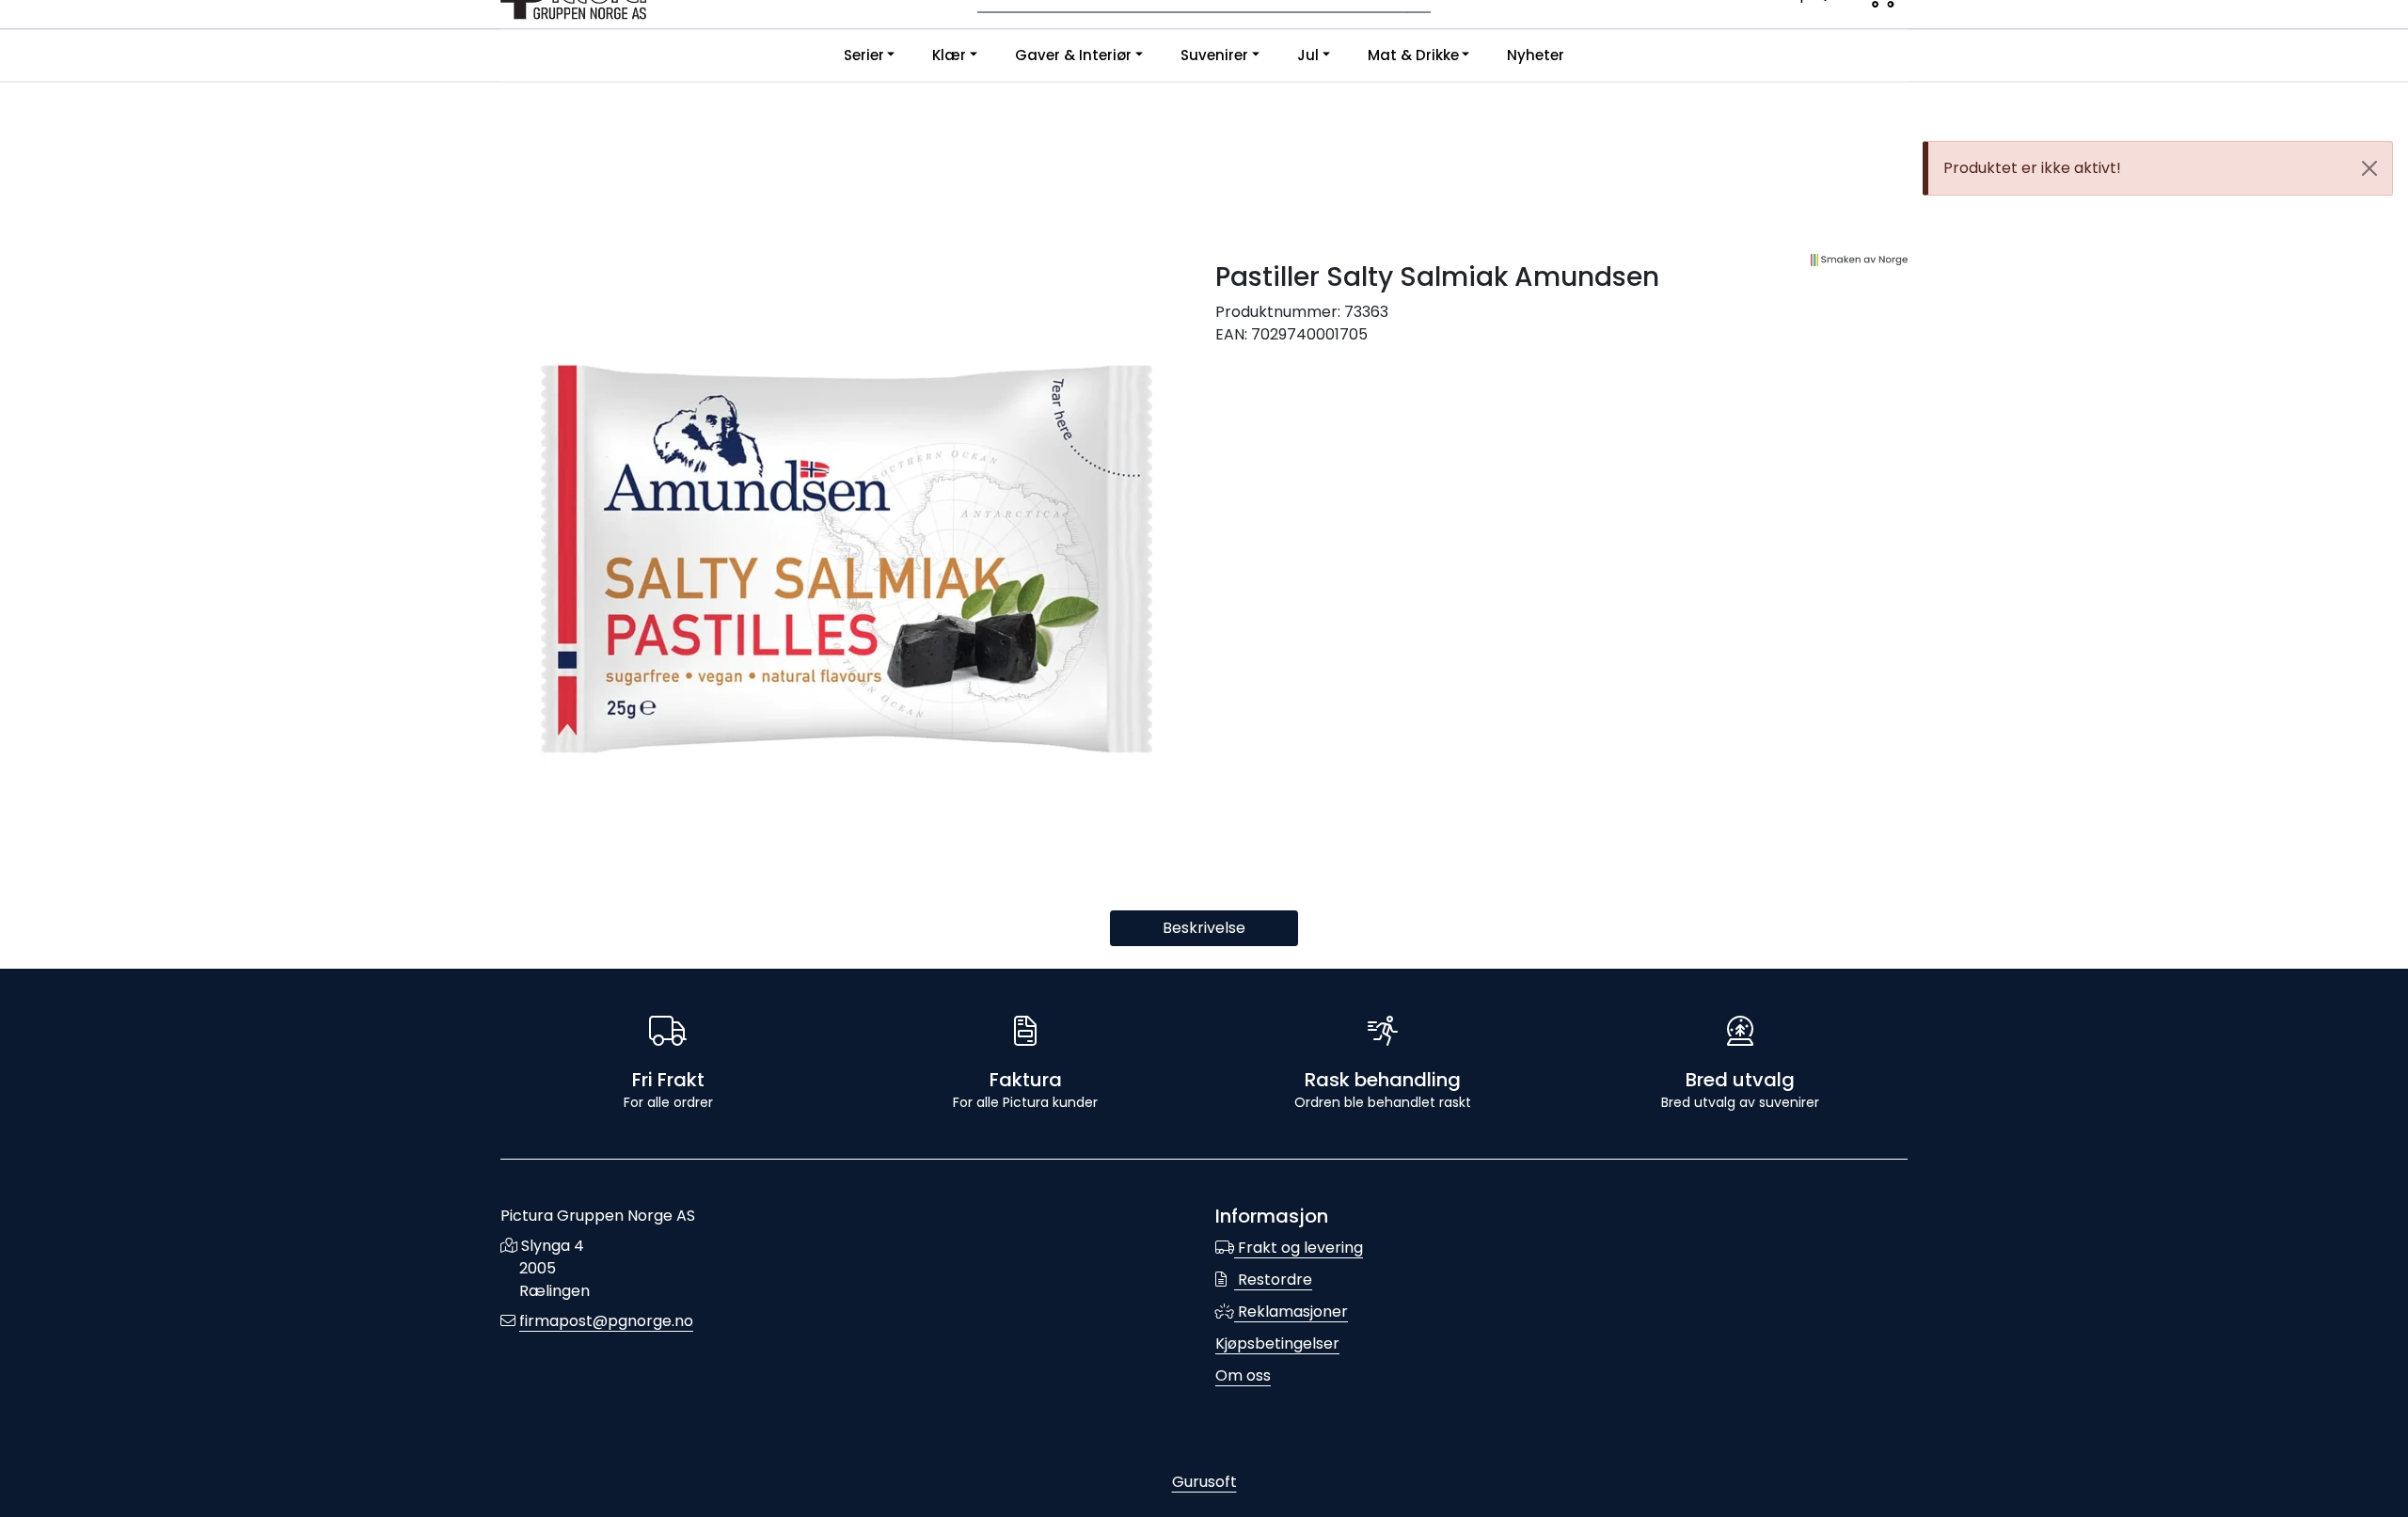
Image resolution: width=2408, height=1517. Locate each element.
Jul (1308, 55)
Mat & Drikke (1413, 55)
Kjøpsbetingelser (1277, 1343)
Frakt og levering (1299, 1248)
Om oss (1243, 1375)
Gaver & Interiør (1073, 55)
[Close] (2369, 168)
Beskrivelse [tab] (1204, 928)
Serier (864, 55)
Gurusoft (1204, 1482)
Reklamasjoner (1291, 1312)
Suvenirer (1214, 55)
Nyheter (1536, 55)
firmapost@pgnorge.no (606, 1321)
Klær (949, 55)
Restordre (1273, 1280)
